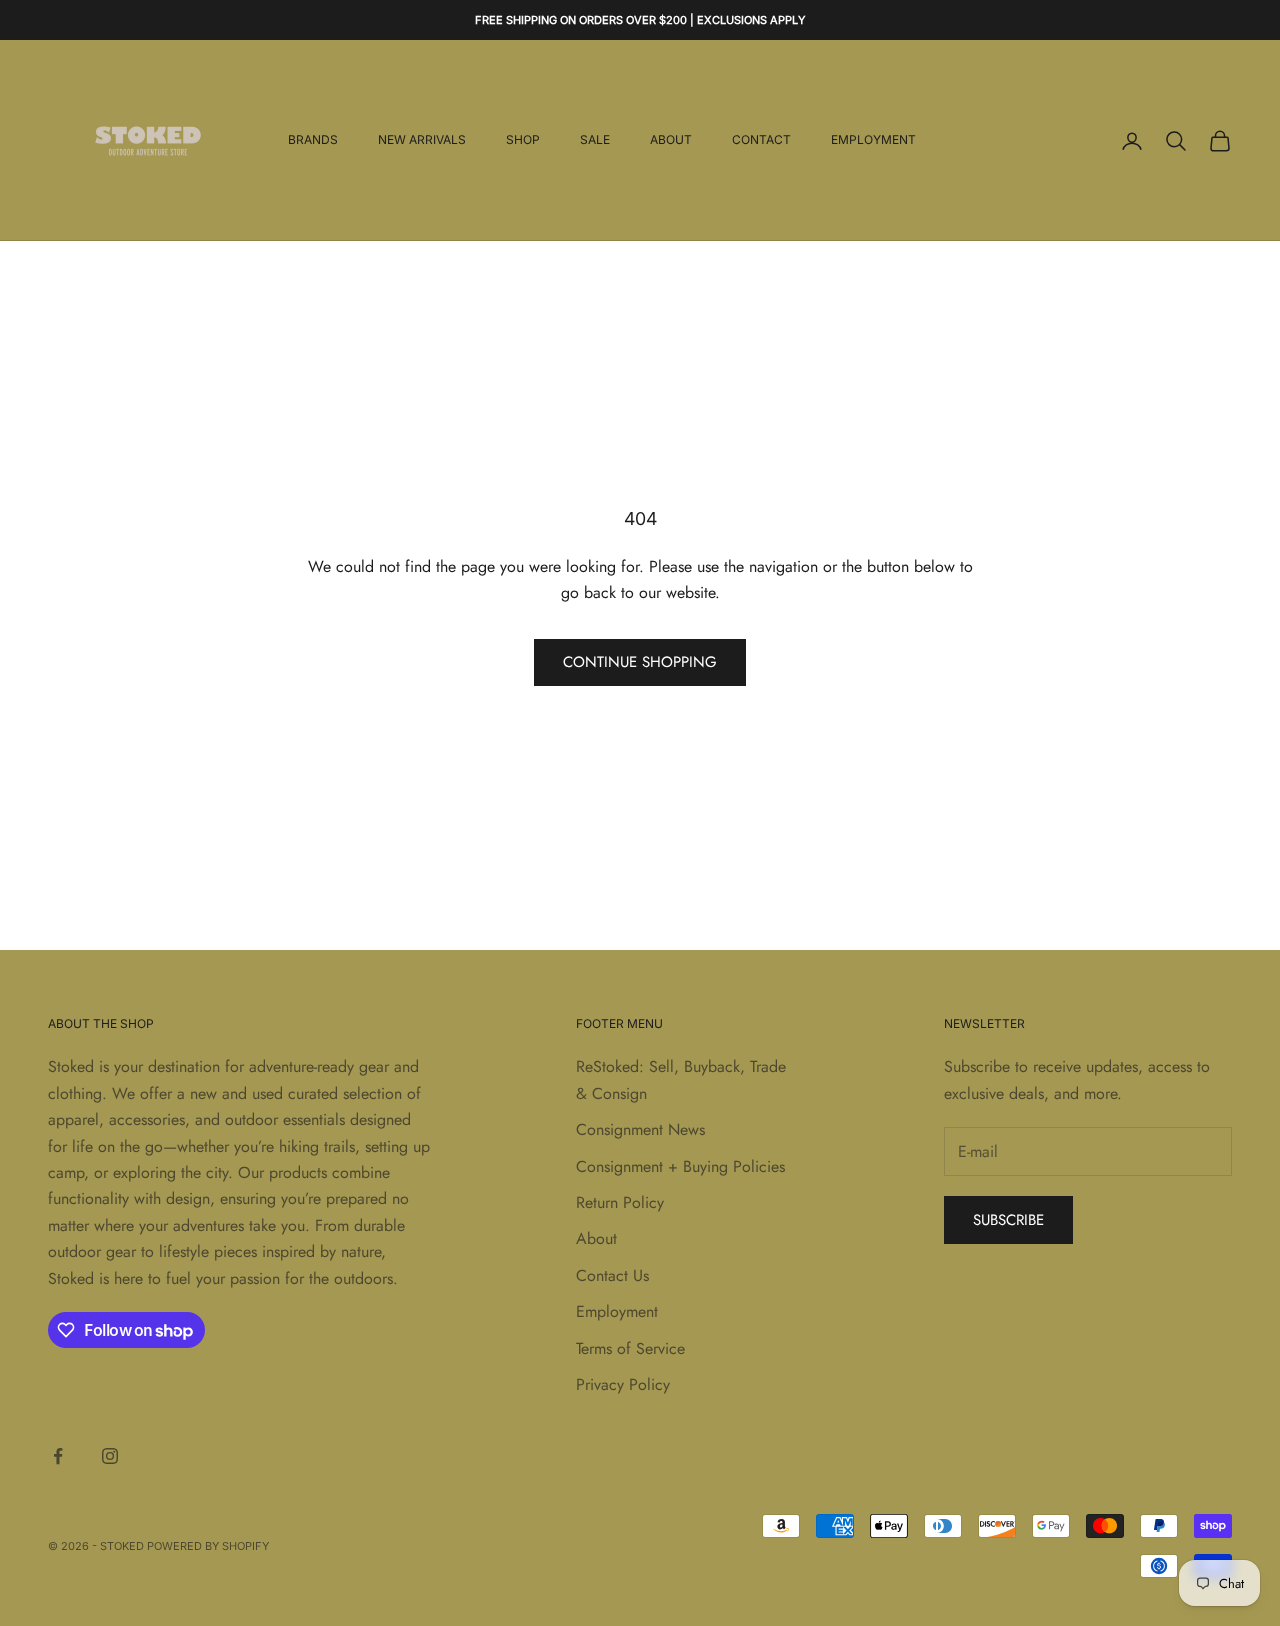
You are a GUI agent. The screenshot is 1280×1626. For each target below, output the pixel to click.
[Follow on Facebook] (58, 1456)
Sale (595, 140)
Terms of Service (630, 1348)
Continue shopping (640, 662)
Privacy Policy (623, 1384)
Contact (761, 140)
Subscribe (1008, 1220)
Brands (313, 140)
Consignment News (640, 1129)
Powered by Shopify (208, 1546)
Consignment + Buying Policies (680, 1166)
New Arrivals (422, 140)
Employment (873, 140)
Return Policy (620, 1202)
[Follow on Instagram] (110, 1456)
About (671, 140)
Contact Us (612, 1275)
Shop (523, 140)
